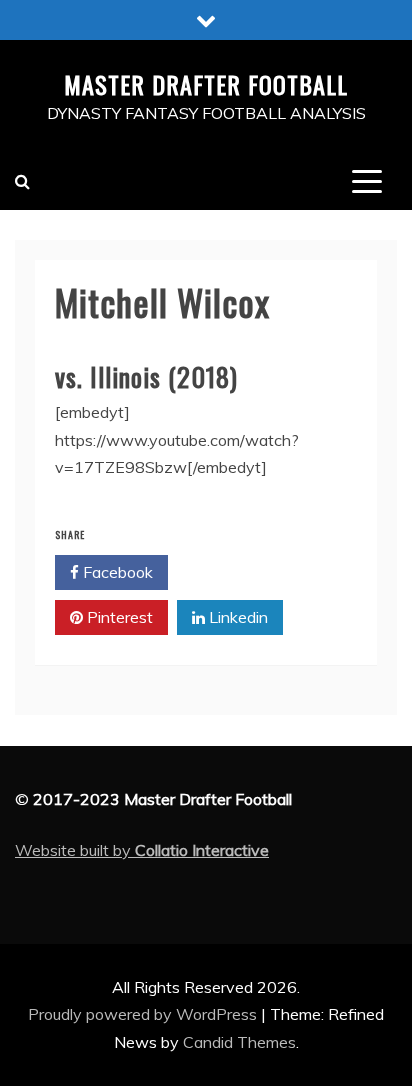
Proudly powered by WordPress (144, 1014)
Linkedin (236, 617)
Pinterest (118, 617)
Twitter (234, 572)
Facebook (116, 572)
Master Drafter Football (206, 84)
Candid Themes (239, 1042)
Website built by (142, 850)
